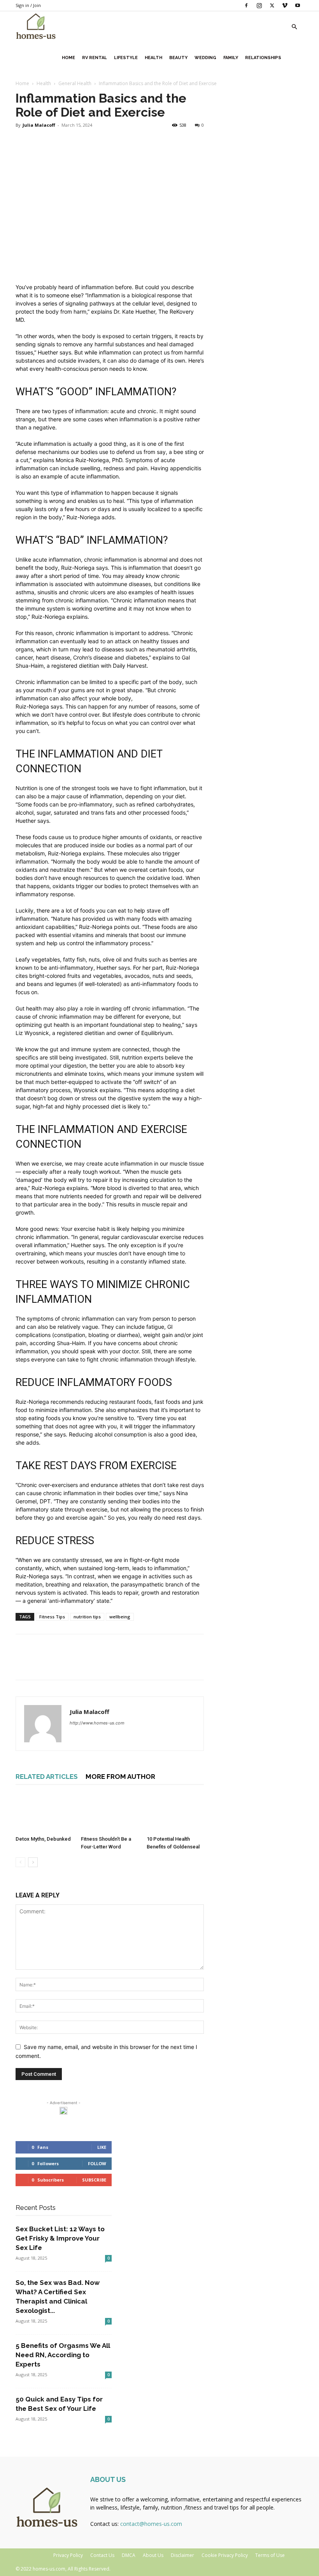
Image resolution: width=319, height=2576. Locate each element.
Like (102, 2147)
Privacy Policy (68, 2555)
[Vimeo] (285, 5)
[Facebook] (246, 5)
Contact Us (102, 2555)
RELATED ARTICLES (47, 1777)
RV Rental (95, 58)
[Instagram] (259, 5)
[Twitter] (272, 5)
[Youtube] (298, 5)
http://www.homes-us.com (97, 1723)
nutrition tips (87, 1617)
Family (231, 58)
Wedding (205, 58)
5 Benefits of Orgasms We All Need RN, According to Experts (63, 2355)
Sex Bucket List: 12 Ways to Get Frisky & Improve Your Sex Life (60, 2238)
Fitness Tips (52, 1617)
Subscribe (94, 2180)
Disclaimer (182, 2555)
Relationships (263, 58)
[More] (95, 1664)
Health (153, 58)
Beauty (178, 58)
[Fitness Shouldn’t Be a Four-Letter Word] (110, 1813)
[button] (294, 27)
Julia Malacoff (39, 125)
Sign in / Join (28, 5)
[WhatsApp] (77, 1664)
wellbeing (120, 1617)
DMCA (129, 2555)
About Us (153, 2555)
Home (68, 58)
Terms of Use (270, 2555)
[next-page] (33, 1862)
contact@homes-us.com (151, 2524)
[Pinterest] (59, 1664)
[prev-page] (20, 1862)
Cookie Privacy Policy (225, 2555)
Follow (97, 2163)
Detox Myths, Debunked (44, 1839)
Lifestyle (126, 58)
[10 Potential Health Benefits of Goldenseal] (175, 1813)
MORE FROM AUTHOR (120, 1777)
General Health (75, 83)
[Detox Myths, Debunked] (44, 1813)
